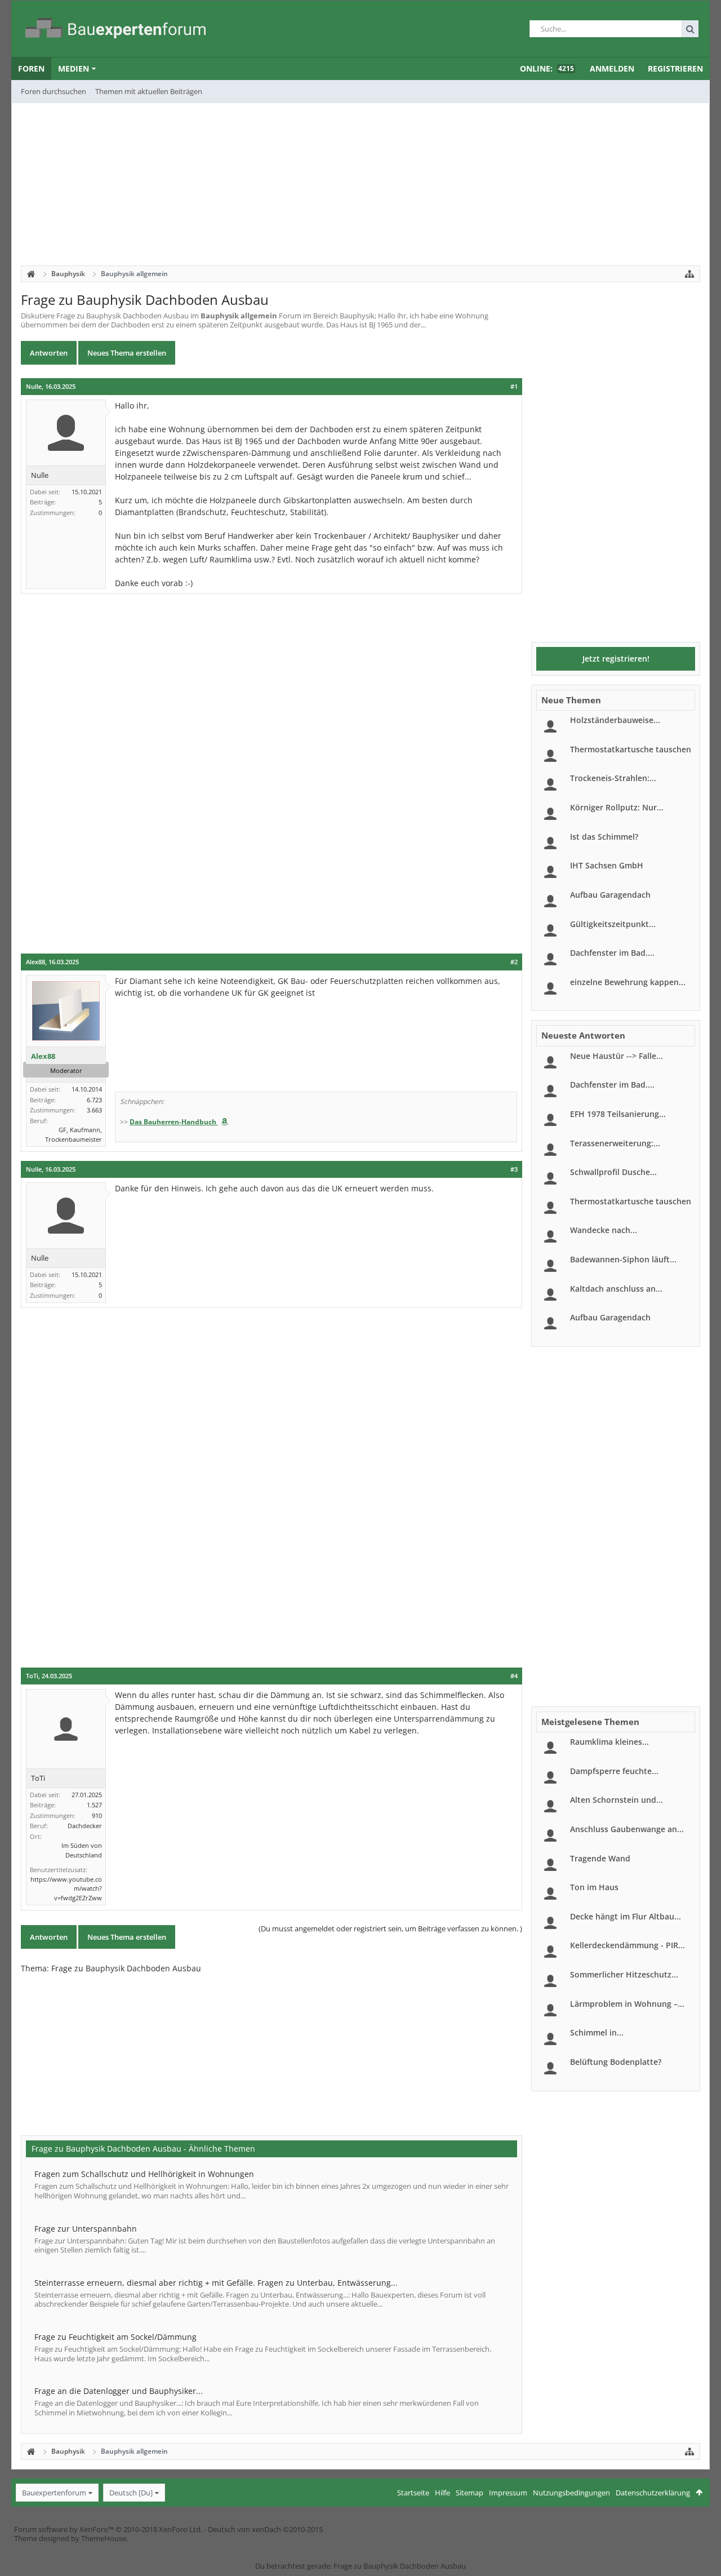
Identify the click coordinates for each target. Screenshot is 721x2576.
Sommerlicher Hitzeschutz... (624, 1974)
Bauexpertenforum (54, 2493)
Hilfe (442, 2493)
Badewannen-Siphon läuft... (623, 1259)
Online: (547, 68)
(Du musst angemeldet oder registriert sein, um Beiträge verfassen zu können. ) (390, 1928)
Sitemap (469, 2493)
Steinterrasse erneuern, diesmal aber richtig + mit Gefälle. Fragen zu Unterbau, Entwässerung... (216, 2283)
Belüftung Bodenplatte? (616, 2062)
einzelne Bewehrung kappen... (628, 982)
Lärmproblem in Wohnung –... (627, 2004)
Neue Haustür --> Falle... (617, 1056)
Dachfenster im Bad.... (612, 953)
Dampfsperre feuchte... (614, 1771)
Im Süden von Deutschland (82, 1850)
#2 (514, 962)
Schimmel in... (597, 2032)
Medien (74, 68)
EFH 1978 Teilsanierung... (618, 1114)
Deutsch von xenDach (265, 2529)
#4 (514, 1676)
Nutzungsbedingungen (571, 2493)
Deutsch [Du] (131, 2493)
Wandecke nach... (604, 1230)
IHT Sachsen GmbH (607, 865)
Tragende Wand (600, 1858)
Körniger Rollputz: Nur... (617, 807)
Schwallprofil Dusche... (613, 1172)
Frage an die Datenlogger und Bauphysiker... (119, 2391)
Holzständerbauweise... (615, 720)
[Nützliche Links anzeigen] (689, 274)
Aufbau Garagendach (610, 895)
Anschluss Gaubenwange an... (627, 1829)
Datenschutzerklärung (653, 2493)
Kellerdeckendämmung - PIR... (627, 1945)
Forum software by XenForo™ (108, 2529)
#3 (514, 1169)
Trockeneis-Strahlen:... (613, 778)
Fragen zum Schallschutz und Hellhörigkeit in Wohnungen (144, 2174)
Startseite (413, 2493)
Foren (31, 68)
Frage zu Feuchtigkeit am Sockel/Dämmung (115, 2337)
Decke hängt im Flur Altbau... (626, 1916)
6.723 (94, 1100)
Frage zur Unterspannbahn (86, 2229)
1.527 (94, 1805)
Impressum (508, 2493)
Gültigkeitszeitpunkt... (613, 924)
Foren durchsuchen (54, 91)
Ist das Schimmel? (604, 837)
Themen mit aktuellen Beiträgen (149, 91)
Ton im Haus (594, 1887)
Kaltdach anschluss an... (616, 1289)
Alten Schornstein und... (617, 1800)
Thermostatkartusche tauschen (631, 749)
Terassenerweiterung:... (615, 1143)
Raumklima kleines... (609, 1742)
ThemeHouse (104, 2538)
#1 (514, 387)
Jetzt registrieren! (616, 659)
